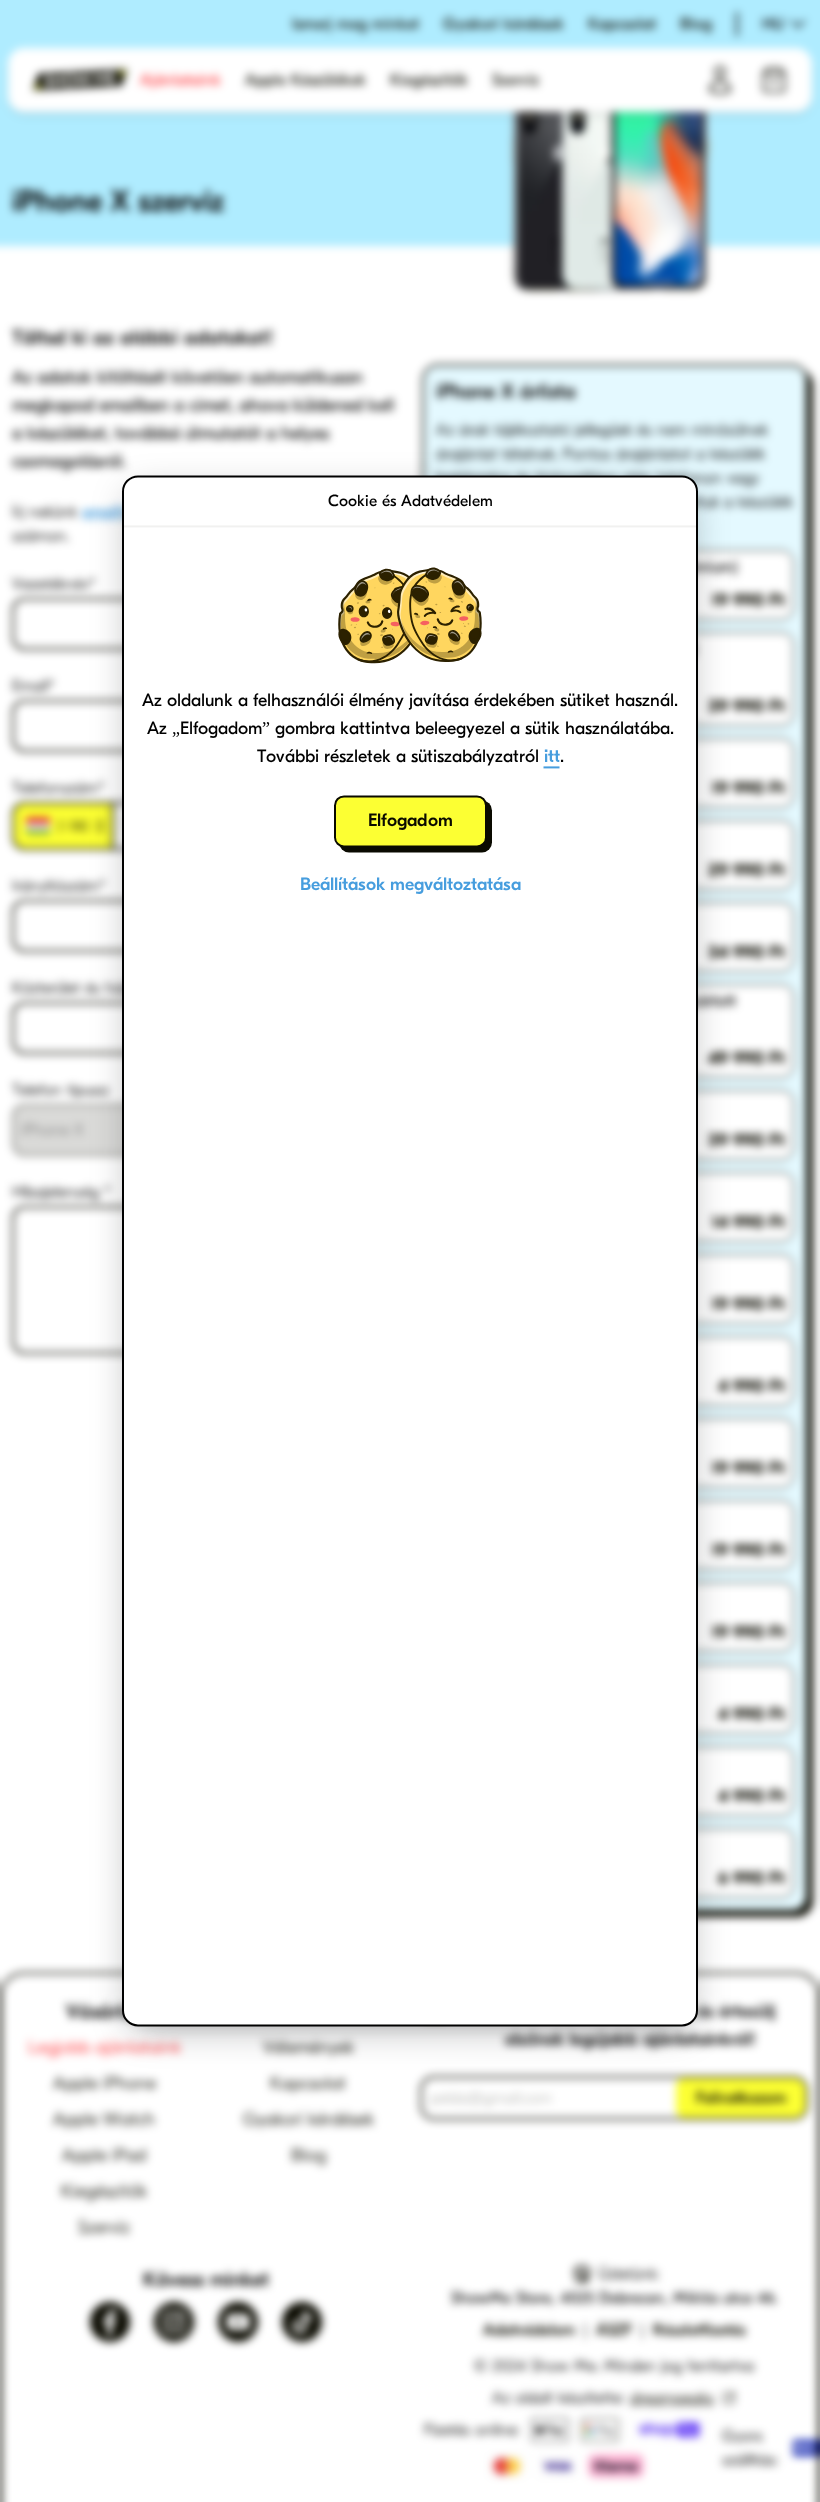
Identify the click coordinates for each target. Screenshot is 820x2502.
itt (552, 756)
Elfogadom (410, 820)
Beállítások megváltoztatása (410, 884)
